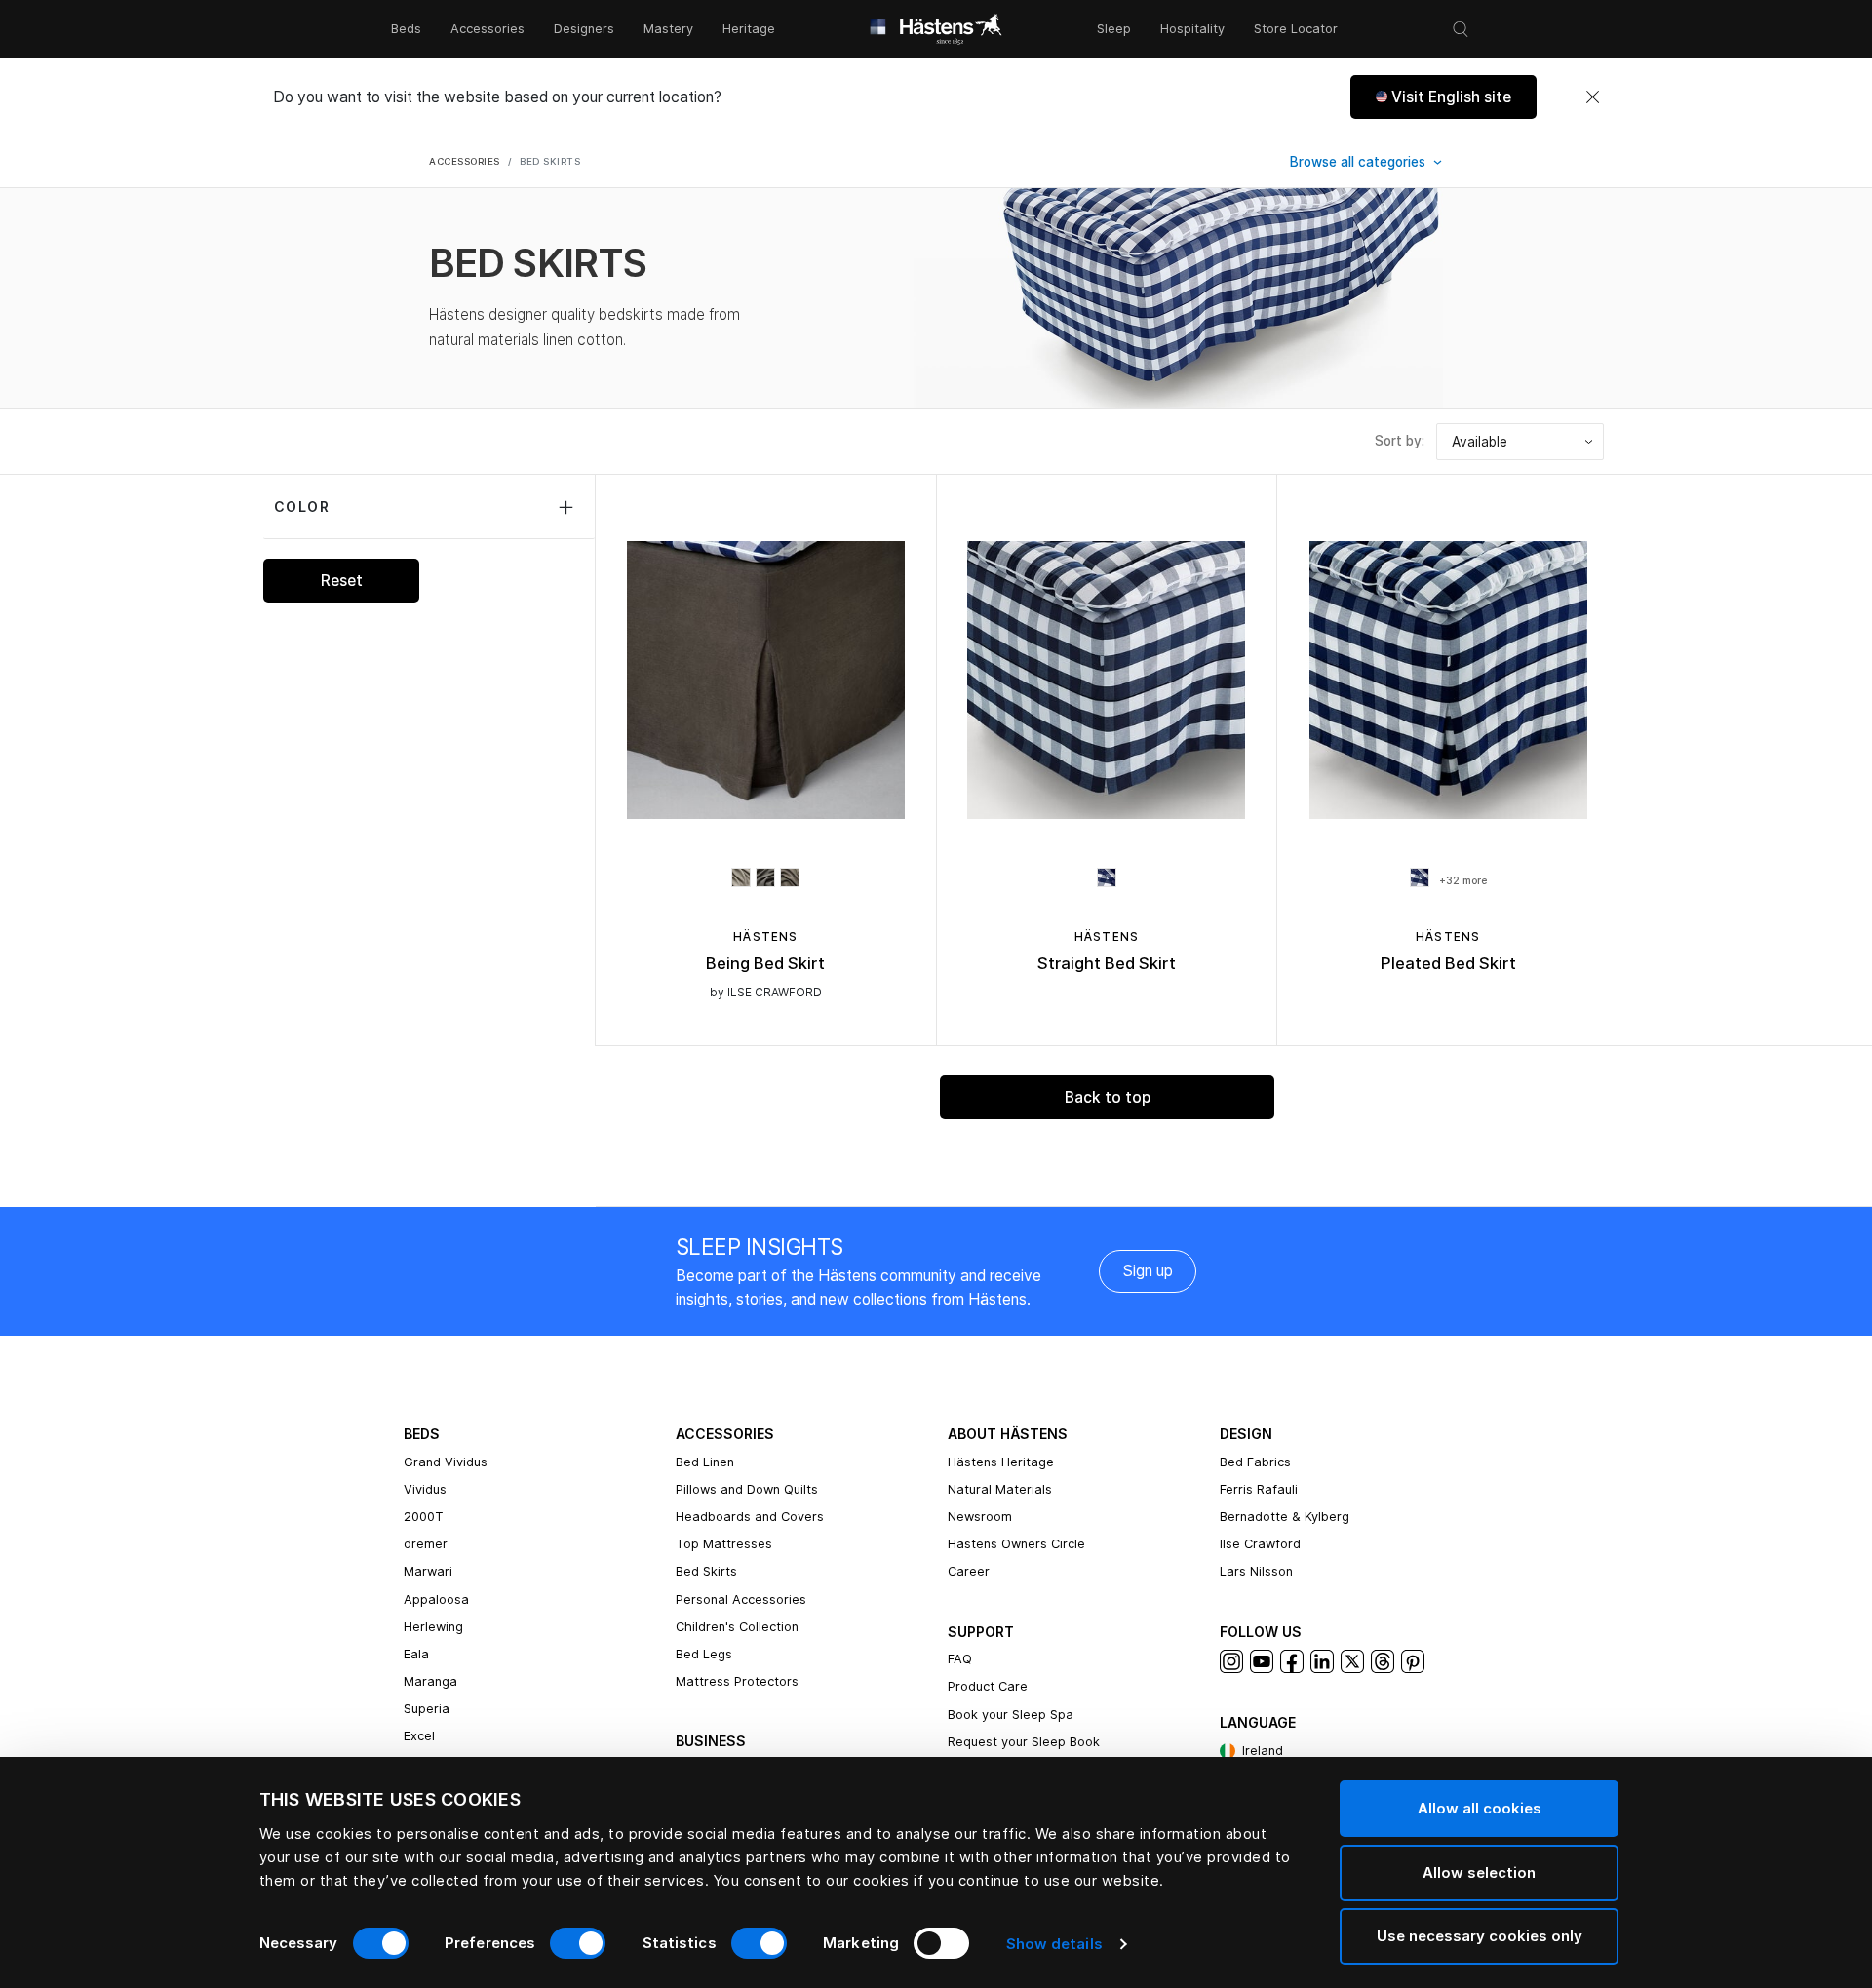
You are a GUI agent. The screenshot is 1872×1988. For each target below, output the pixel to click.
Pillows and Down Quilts (747, 1489)
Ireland (1263, 1751)
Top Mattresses (724, 1544)
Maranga (430, 1681)
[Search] (1461, 29)
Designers (584, 29)
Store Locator (1296, 29)
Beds (406, 29)
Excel (419, 1736)
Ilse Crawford (1260, 1544)
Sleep (1114, 29)
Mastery (668, 29)
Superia (427, 1709)
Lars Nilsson (1256, 1571)
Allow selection (1479, 1872)
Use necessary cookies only (1480, 1936)
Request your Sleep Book (1024, 1742)
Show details (1054, 1944)
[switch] (578, 1943)
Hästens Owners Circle (1016, 1544)
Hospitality (1192, 29)
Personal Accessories (741, 1599)
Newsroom (980, 1517)
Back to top (1108, 1097)
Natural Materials (1000, 1489)
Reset (342, 581)
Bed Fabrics (1255, 1462)
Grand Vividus (446, 1462)
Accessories (487, 29)
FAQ (960, 1659)
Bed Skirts (706, 1571)
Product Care (988, 1686)
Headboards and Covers (750, 1517)
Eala (416, 1654)
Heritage (749, 29)
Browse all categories (1360, 162)
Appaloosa (436, 1599)
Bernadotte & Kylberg (1285, 1517)
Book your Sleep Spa (1011, 1715)
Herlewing (433, 1627)
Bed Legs (704, 1654)
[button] (1443, 97)
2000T (424, 1517)
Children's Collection (737, 1627)
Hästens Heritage (1001, 1462)
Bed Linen (705, 1462)
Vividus (425, 1489)
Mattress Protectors (737, 1681)
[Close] (1592, 97)
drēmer (426, 1544)
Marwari (428, 1571)
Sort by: (1400, 441)
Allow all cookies (1480, 1808)
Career (969, 1571)
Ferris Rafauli (1259, 1489)
